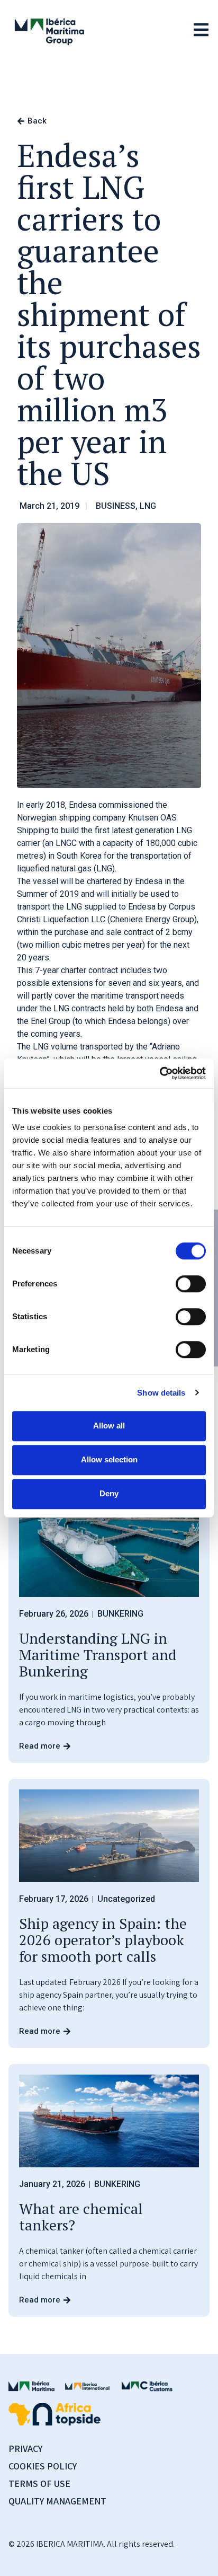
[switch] (191, 1284)
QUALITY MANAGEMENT (57, 2501)
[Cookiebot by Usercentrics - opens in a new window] (160, 1073)
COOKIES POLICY (43, 2466)
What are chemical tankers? (81, 2217)
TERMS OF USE (39, 2484)
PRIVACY (25, 2449)
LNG (148, 506)
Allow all (109, 1426)
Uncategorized (126, 1899)
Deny (109, 1493)
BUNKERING (120, 1614)
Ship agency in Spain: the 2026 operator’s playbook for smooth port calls (103, 1940)
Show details (161, 1393)
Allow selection (109, 1459)
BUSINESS (116, 506)
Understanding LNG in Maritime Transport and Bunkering (98, 1655)
